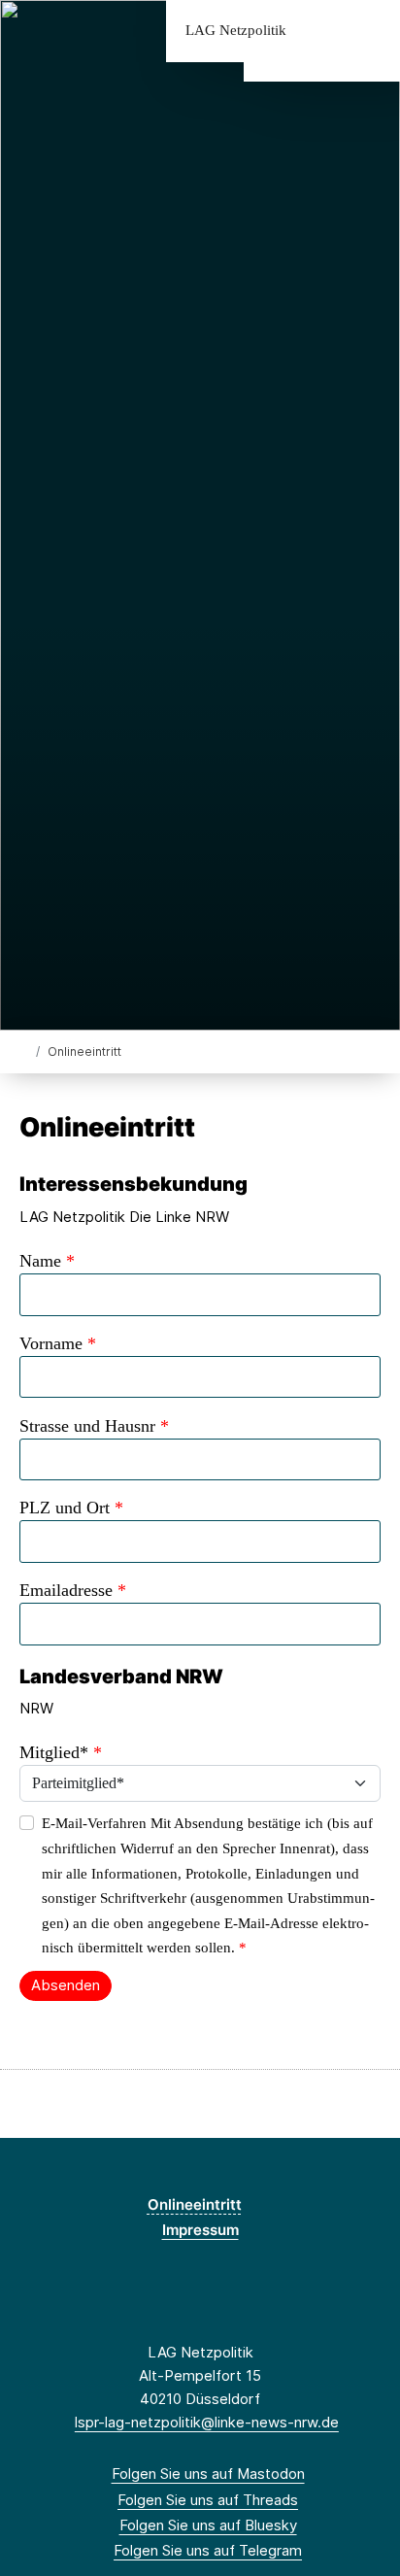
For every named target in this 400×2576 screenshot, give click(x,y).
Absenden (66, 1985)
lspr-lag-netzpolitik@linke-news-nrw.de (207, 2422)
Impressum (200, 2230)
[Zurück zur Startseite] (24, 1051)
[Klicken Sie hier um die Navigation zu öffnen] (370, 31)
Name (47, 1261)
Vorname (58, 1343)
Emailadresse (73, 1590)
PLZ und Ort (71, 1508)
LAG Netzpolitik (236, 31)
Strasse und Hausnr (94, 1426)
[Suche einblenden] (317, 31)
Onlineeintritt (195, 2204)
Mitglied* (61, 1752)
